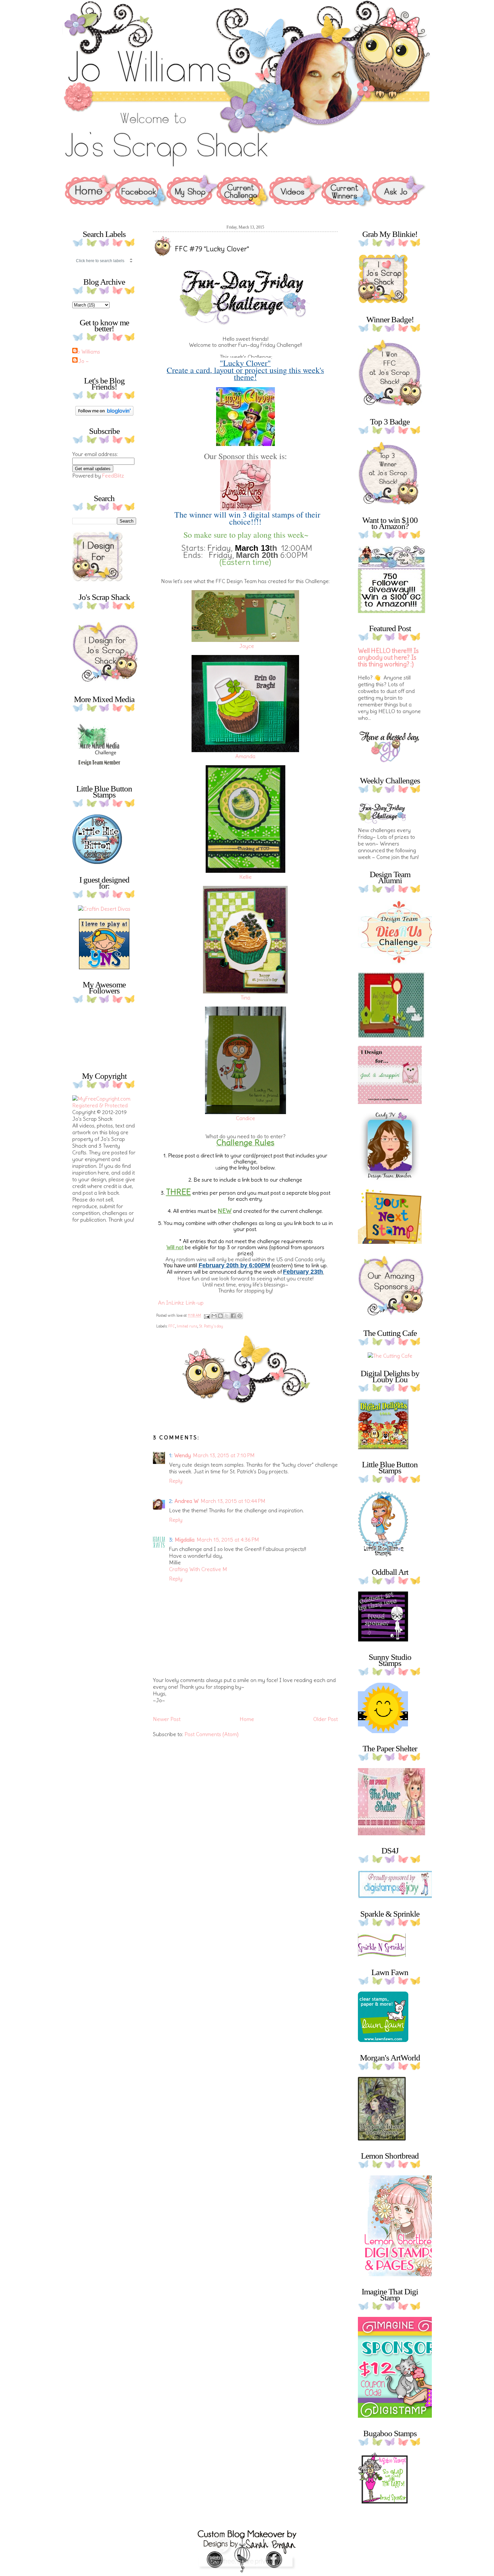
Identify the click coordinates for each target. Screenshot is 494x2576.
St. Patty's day (211, 1326)
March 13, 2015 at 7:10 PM (224, 1455)
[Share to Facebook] (233, 1316)
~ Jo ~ (81, 361)
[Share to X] (227, 1316)
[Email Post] (207, 1315)
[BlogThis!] (220, 1316)
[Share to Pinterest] (240, 1316)
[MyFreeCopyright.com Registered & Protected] (104, 1105)
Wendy (182, 1455)
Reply (176, 1481)
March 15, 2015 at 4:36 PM (228, 1540)
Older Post (325, 1719)
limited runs (187, 1326)
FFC (172, 1326)
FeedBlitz (113, 476)
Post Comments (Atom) (212, 1734)
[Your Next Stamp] (104, 967)
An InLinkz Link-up (181, 1303)
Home (247, 1719)
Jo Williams (87, 352)
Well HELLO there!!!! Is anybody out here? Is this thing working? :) (388, 658)
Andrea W (187, 1501)
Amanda (245, 756)
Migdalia (185, 1540)
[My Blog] (104, 909)
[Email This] (214, 1316)
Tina (245, 997)
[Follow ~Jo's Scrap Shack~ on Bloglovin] (104, 414)
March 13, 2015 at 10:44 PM (233, 1501)
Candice (245, 1118)
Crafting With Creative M (198, 1569)
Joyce (247, 646)
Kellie (245, 877)
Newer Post (167, 1719)
